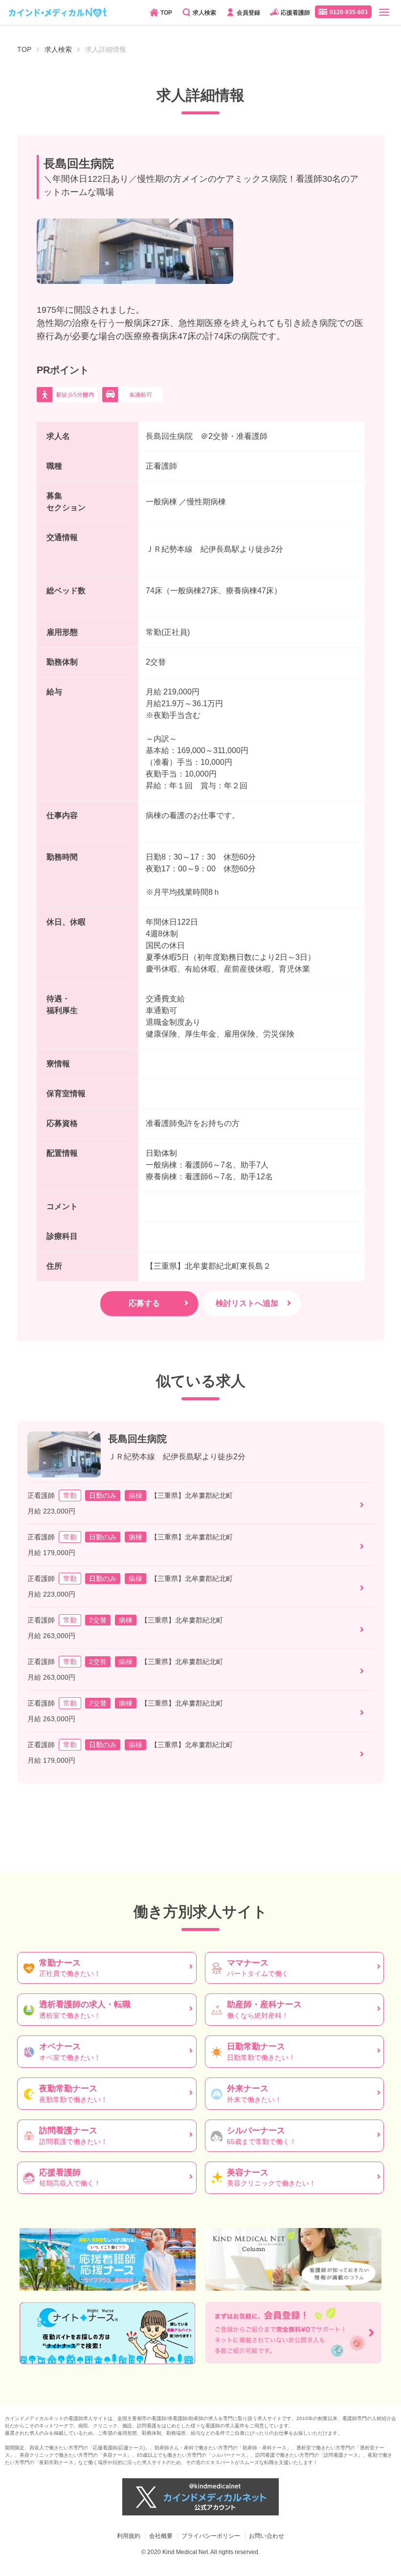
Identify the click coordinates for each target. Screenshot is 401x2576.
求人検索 (204, 13)
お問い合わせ (267, 2536)
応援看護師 (295, 13)
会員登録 (248, 13)
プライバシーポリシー (211, 2536)
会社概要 (161, 2536)
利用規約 (129, 2536)
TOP (166, 13)
